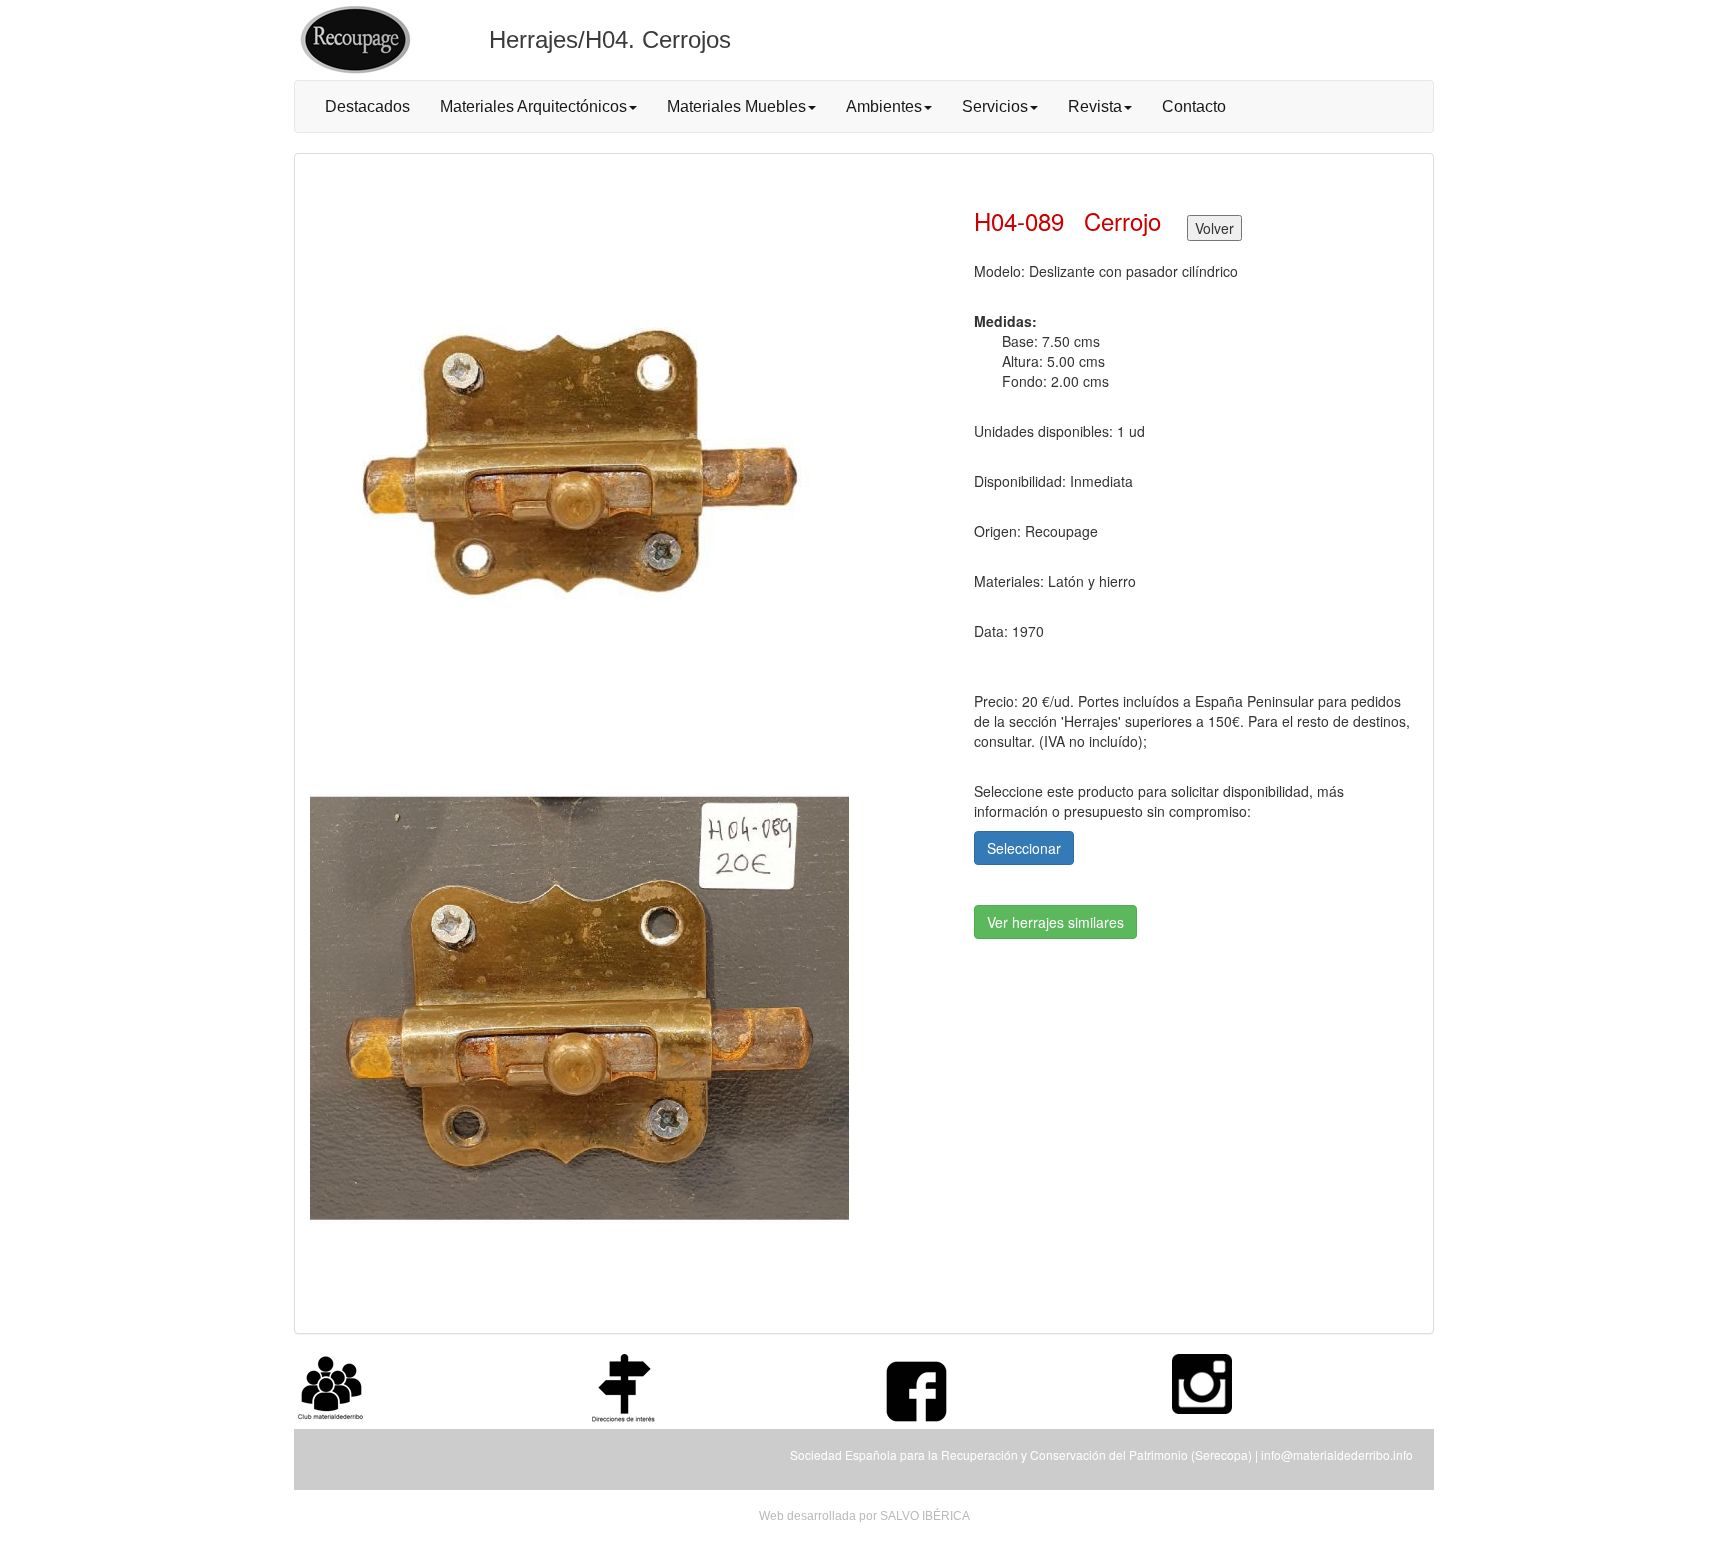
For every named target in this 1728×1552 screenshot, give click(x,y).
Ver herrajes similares (1055, 922)
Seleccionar (1024, 848)
